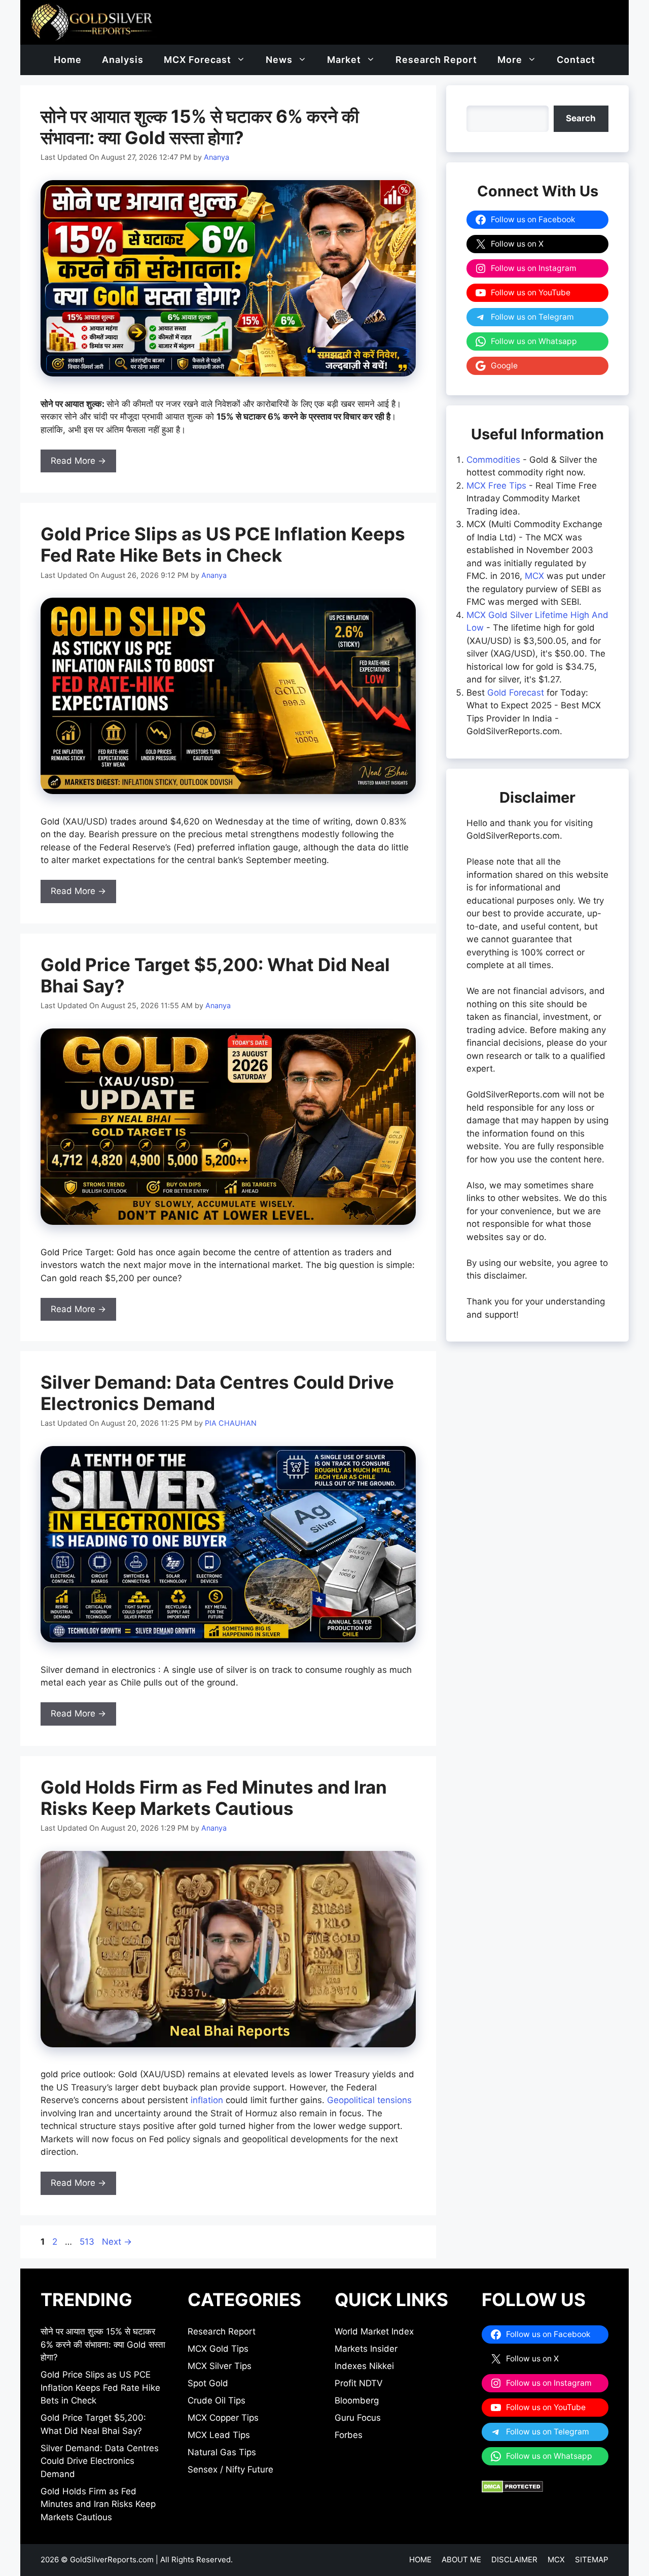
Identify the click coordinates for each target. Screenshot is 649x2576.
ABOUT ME (461, 2560)
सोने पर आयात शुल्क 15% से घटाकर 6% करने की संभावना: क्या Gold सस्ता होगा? (200, 127)
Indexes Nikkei (364, 2366)
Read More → (78, 461)
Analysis (123, 60)
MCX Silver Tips (220, 2366)
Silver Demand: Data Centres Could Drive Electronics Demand (100, 2461)
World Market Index (374, 2331)
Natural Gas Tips (222, 2452)
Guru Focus (358, 2418)
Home (68, 60)
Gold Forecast (516, 693)
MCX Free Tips (496, 486)
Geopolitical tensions (369, 2100)
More (510, 60)
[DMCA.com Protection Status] (512, 2490)
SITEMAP (592, 2560)
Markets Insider (366, 2349)
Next (117, 2242)
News (279, 60)
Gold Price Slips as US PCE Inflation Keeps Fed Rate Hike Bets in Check (223, 544)
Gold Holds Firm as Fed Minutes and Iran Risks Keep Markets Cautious (214, 1798)
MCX (534, 576)
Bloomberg (357, 2400)
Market (344, 60)
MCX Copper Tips (223, 2418)
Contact (576, 60)
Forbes (349, 2435)
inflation (207, 2100)
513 (88, 2242)
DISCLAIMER (514, 2560)
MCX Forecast (197, 60)
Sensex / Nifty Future (230, 2469)
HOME (420, 2560)
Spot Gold (208, 2383)
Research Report (436, 60)
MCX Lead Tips (219, 2435)
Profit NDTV (359, 2383)
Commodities (493, 460)
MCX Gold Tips (218, 2349)
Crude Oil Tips (217, 2400)
